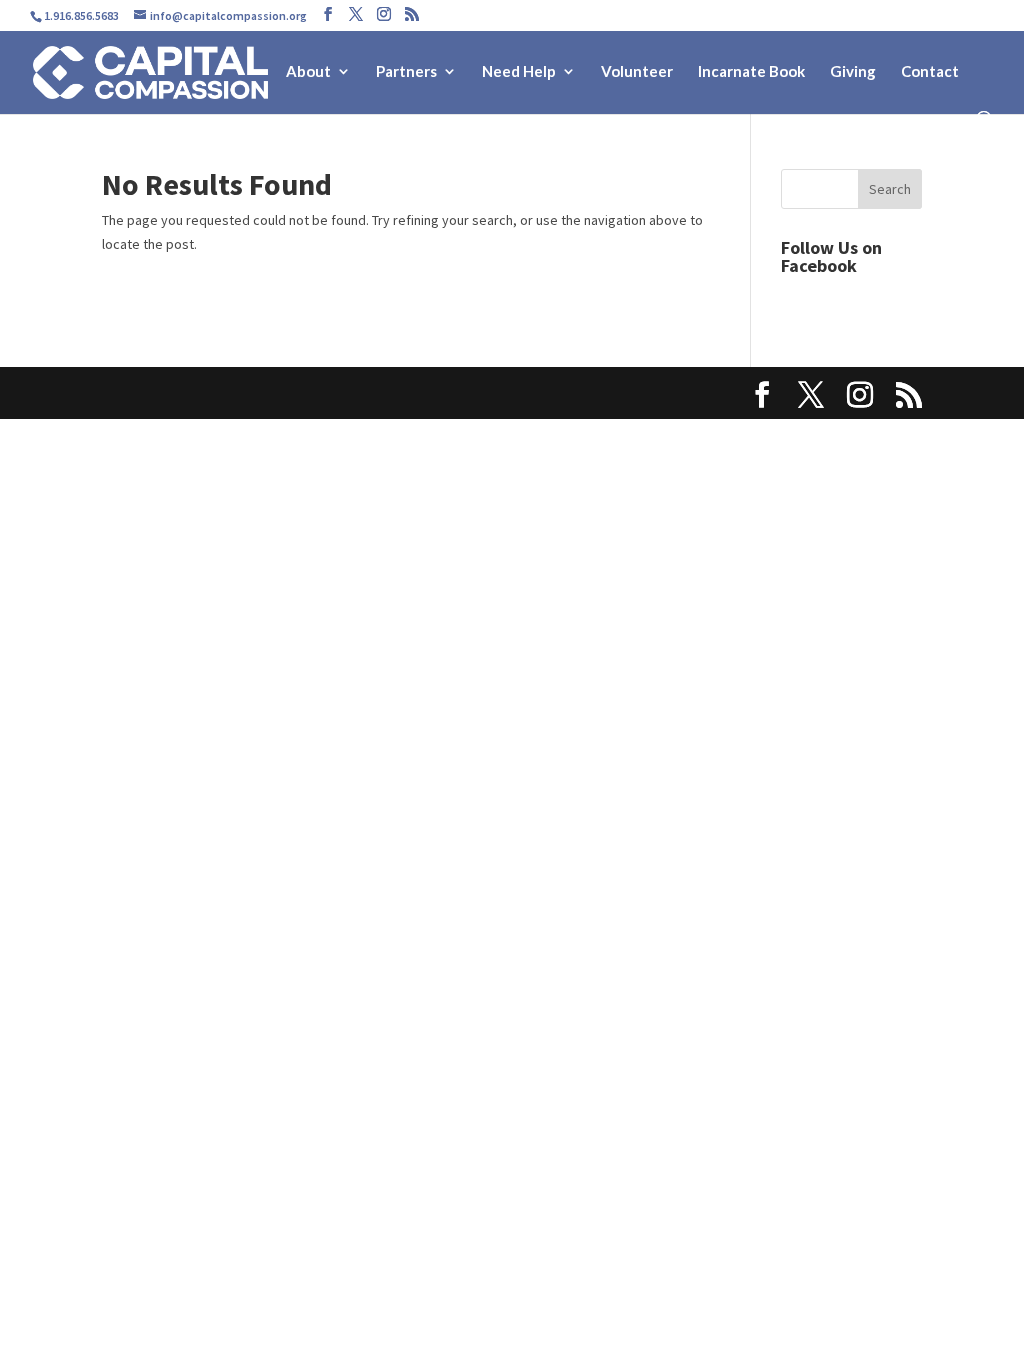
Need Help (519, 72)
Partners (406, 72)
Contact (930, 72)
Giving (853, 72)
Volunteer (637, 72)
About (308, 72)
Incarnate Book (751, 72)
